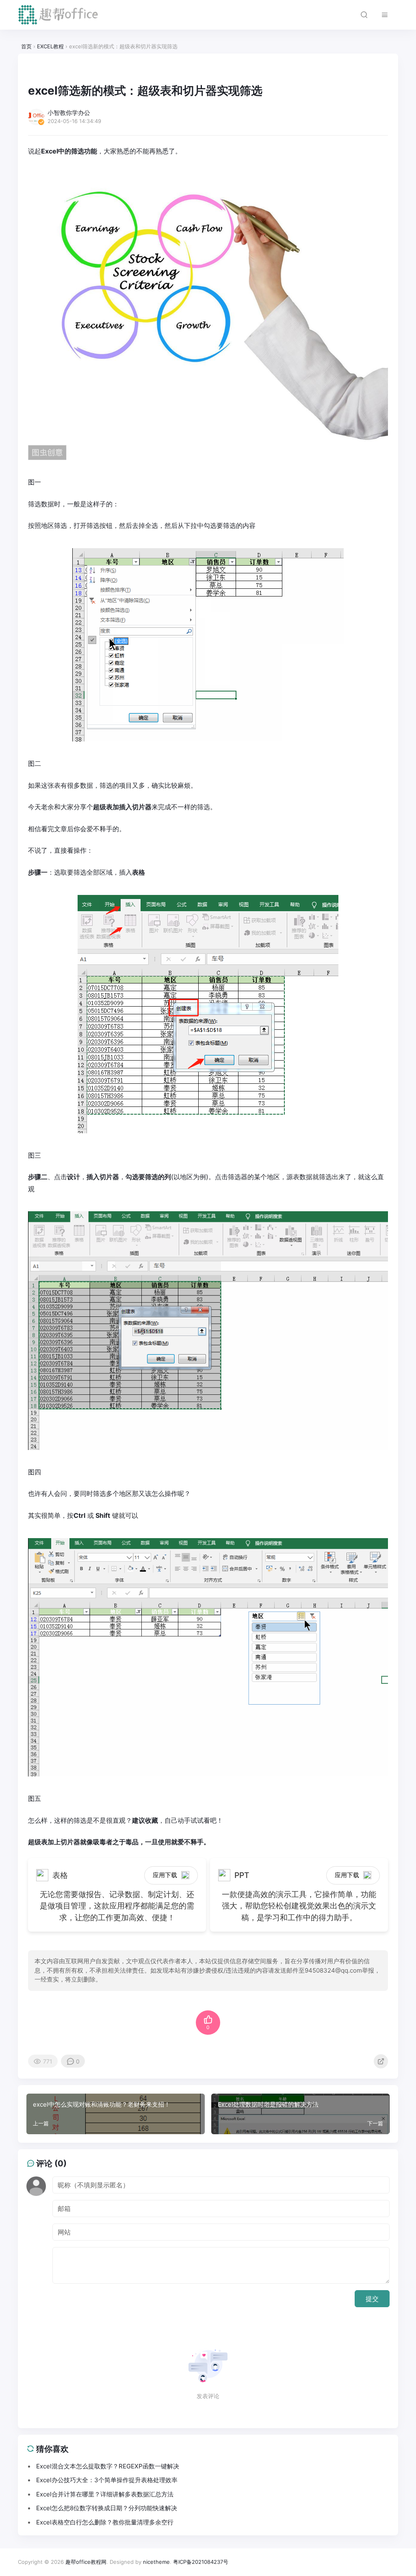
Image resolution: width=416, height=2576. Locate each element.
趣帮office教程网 (86, 2562)
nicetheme (156, 2562)
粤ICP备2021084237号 (201, 2562)
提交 (372, 2299)
